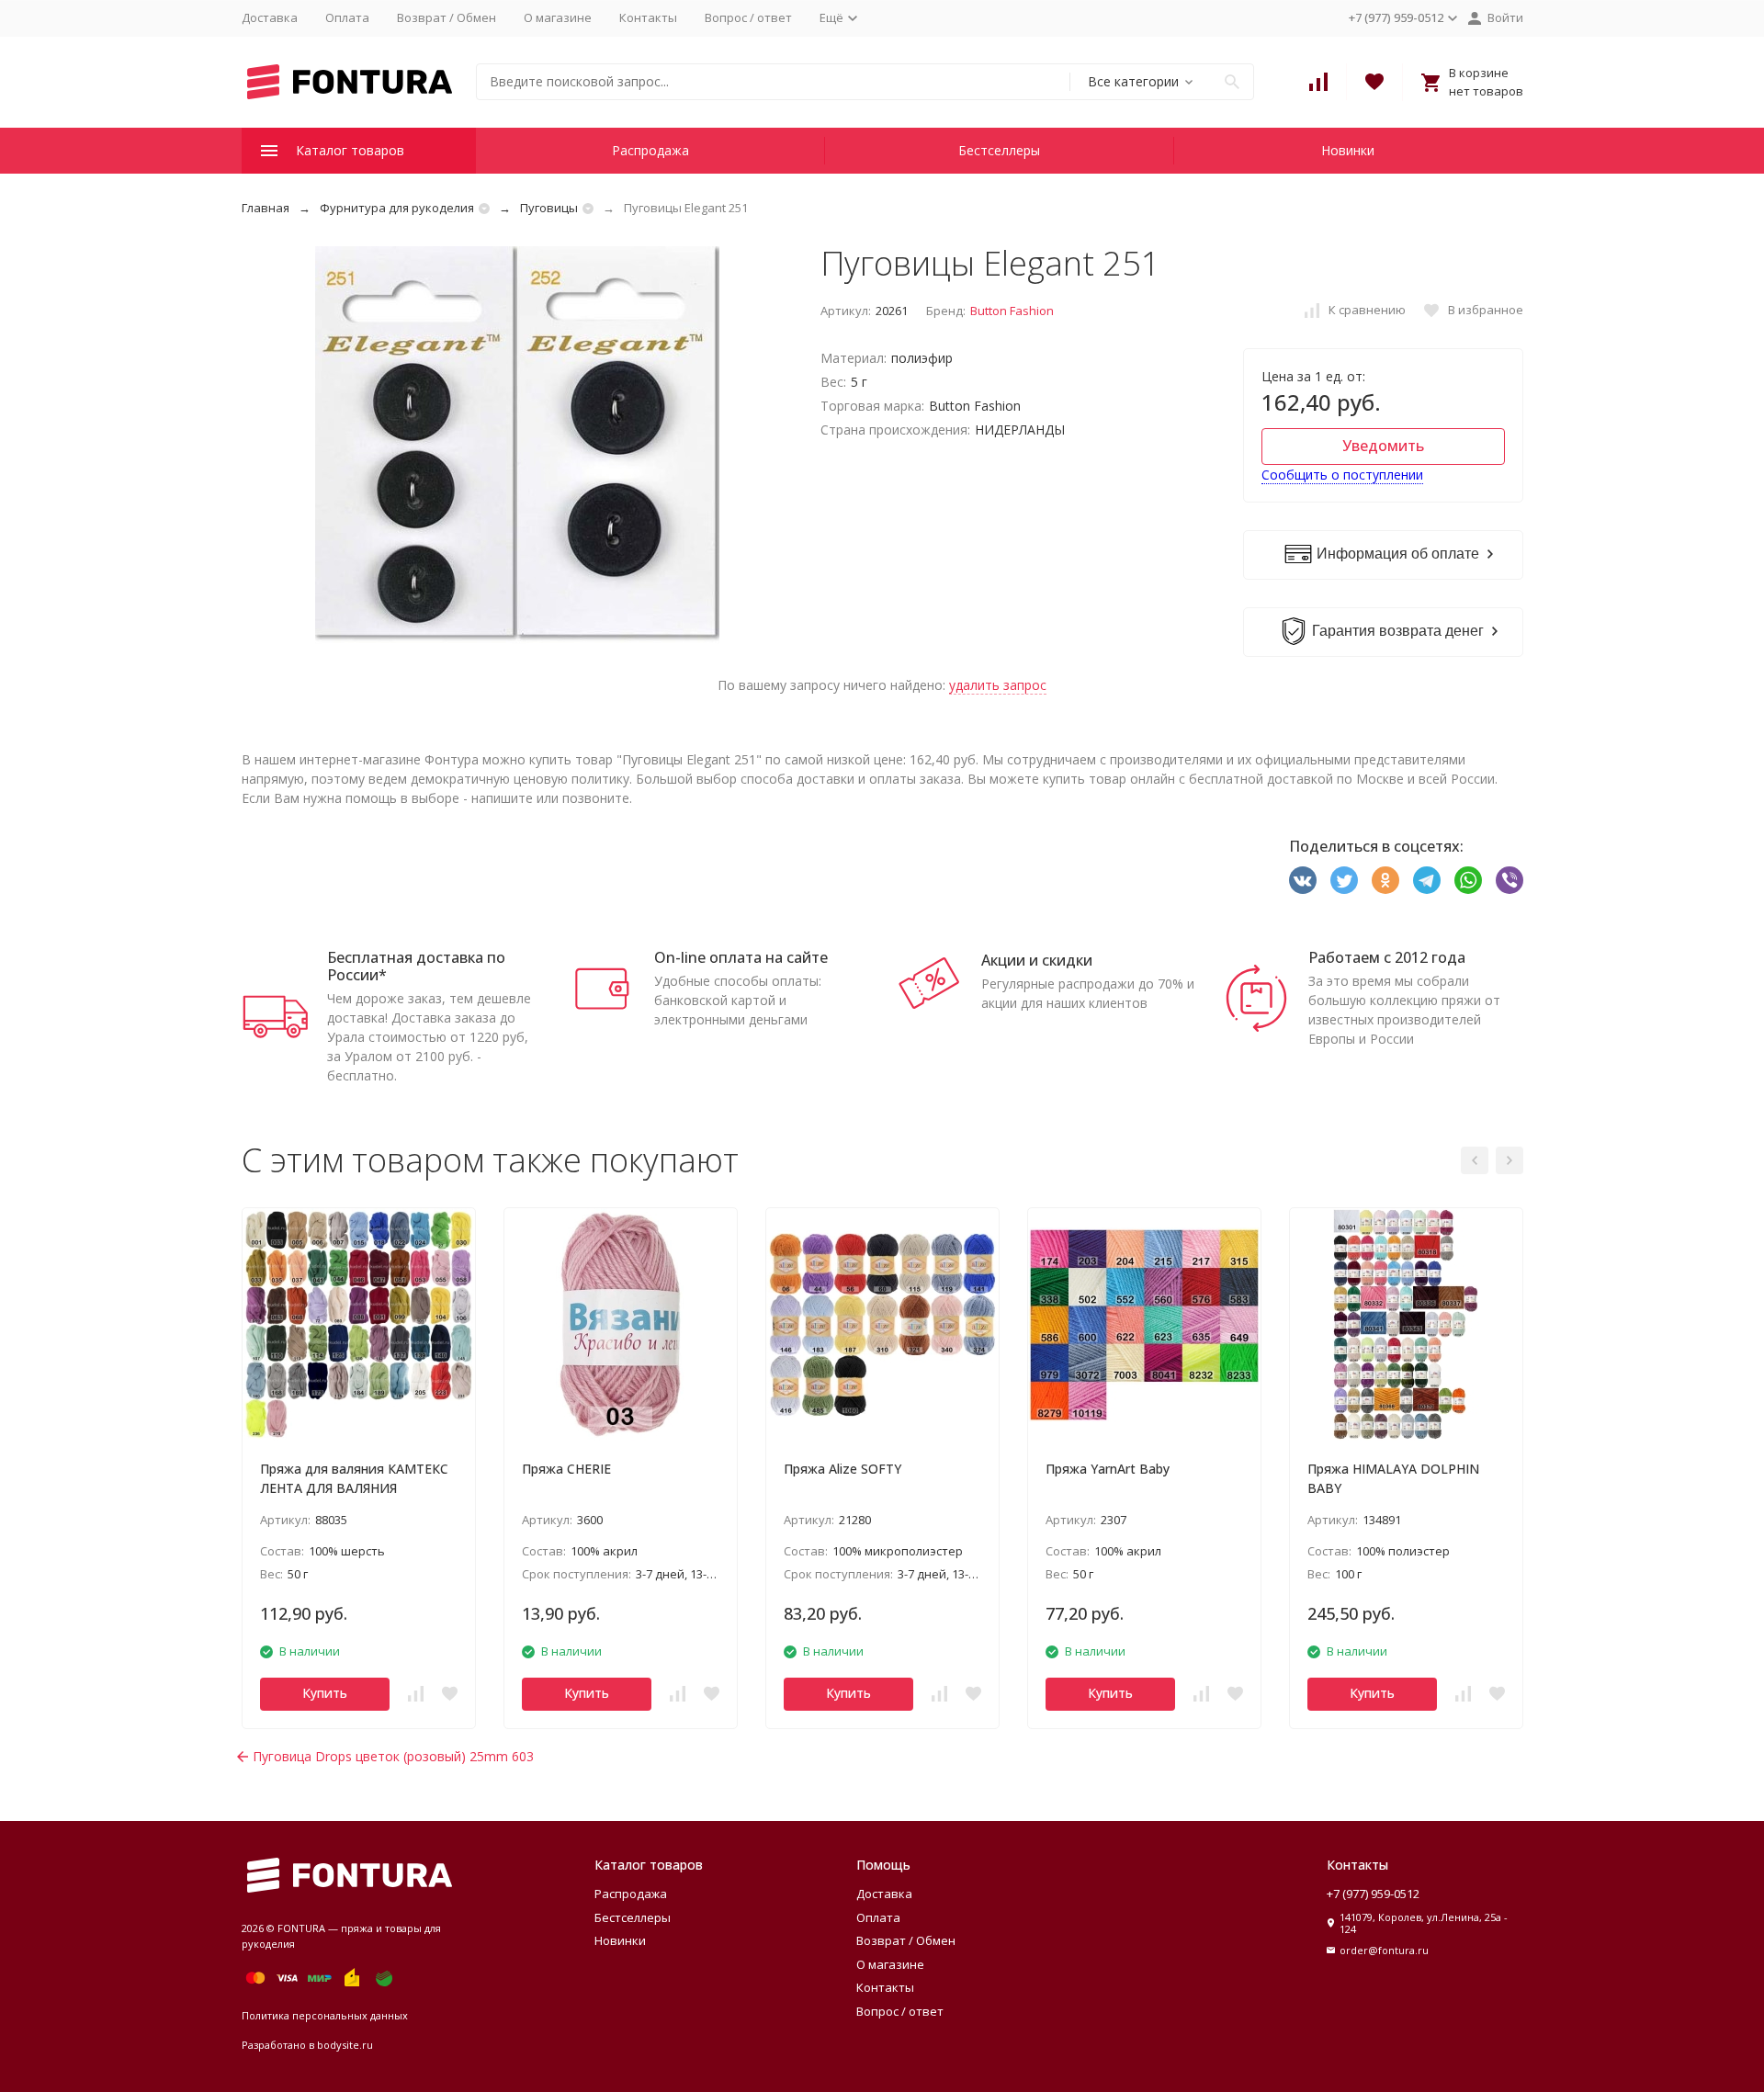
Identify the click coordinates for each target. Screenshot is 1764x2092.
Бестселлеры (999, 150)
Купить (325, 1693)
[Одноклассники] (1385, 880)
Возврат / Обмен (447, 17)
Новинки (1348, 150)
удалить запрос (998, 685)
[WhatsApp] (1468, 880)
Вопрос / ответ (748, 17)
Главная (266, 208)
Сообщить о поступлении (1342, 475)
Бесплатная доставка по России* (416, 966)
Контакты (648, 17)
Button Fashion (1012, 311)
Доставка (270, 17)
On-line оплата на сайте (741, 957)
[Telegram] (1427, 880)
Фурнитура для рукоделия (397, 208)
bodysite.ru (345, 2045)
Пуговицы (549, 208)
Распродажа (650, 150)
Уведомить (1383, 446)
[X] (1344, 880)
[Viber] (1510, 880)
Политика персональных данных (325, 2015)
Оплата (347, 17)
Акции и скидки (1037, 960)
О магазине (558, 17)
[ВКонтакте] (1303, 880)
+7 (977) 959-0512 (1373, 1894)
